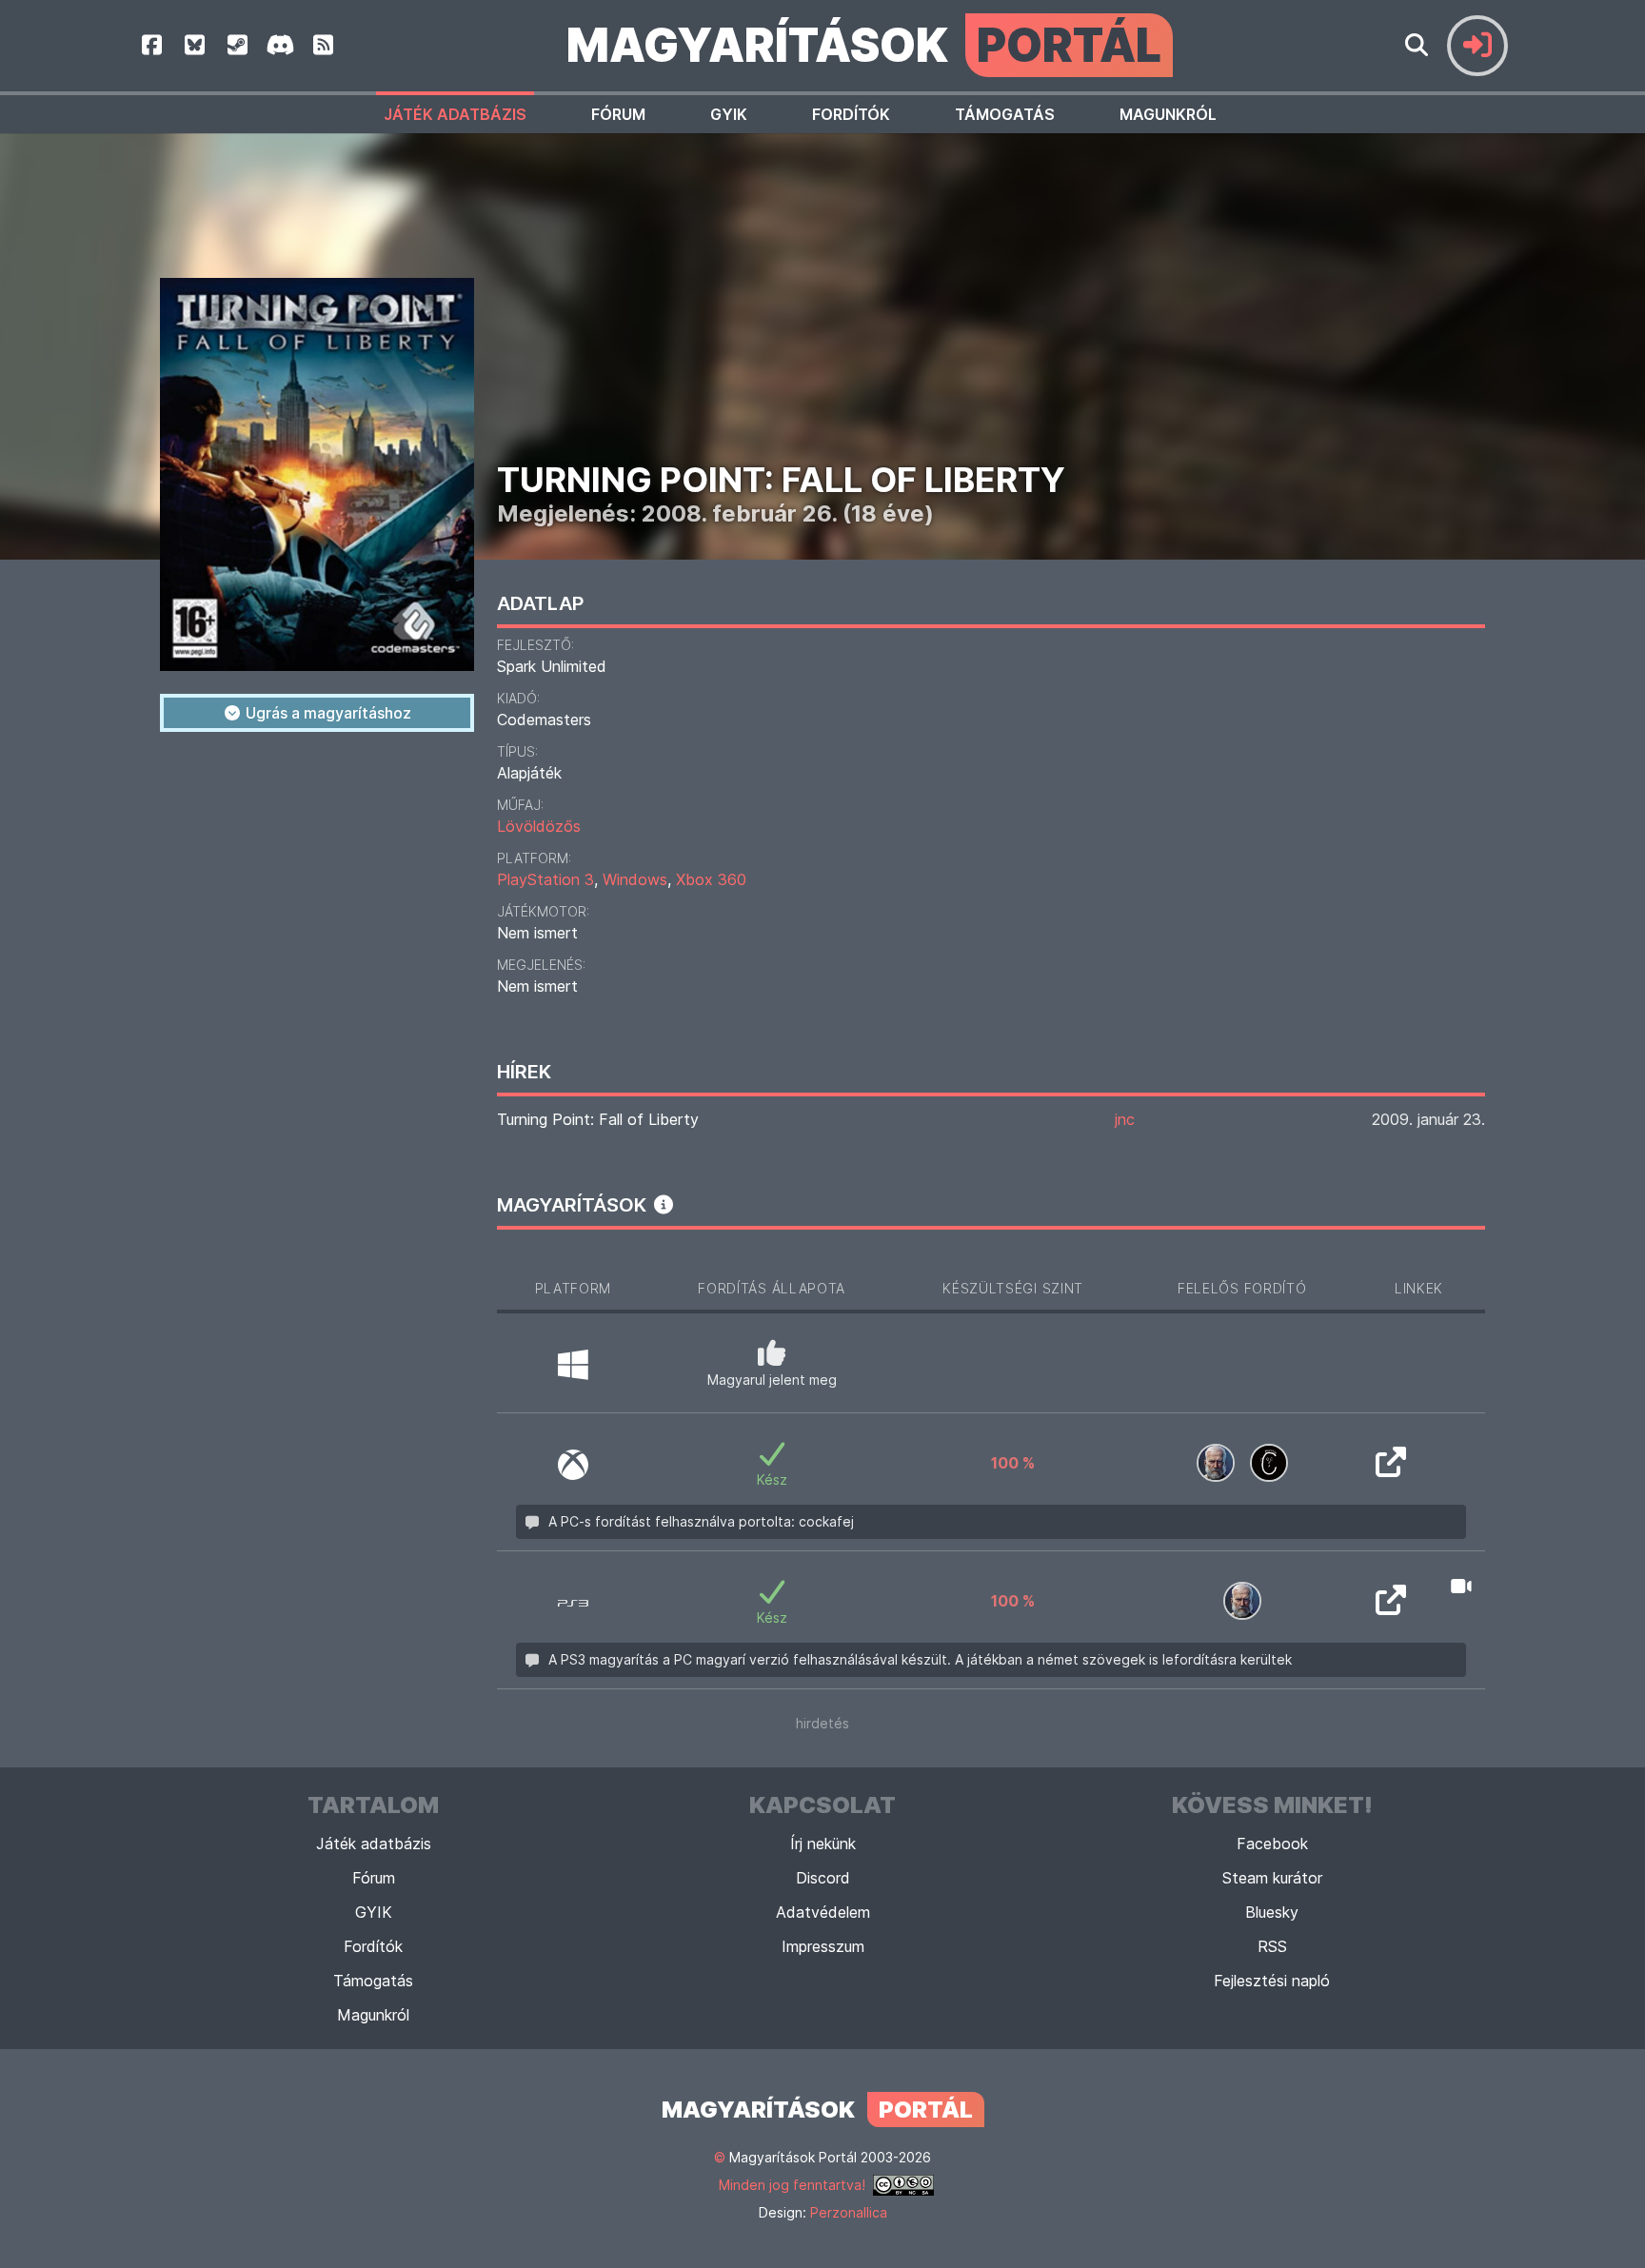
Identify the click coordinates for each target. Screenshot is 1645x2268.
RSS (1272, 1946)
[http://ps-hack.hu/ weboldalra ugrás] (1391, 1606)
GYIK (729, 114)
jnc (1125, 1119)
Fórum (618, 114)
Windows (635, 879)
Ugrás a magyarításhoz (327, 713)
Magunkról (1168, 114)
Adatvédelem (823, 1912)
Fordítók (851, 114)
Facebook (1272, 1844)
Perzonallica (849, 2212)
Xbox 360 (711, 879)
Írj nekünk (823, 1844)
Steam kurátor (1272, 1878)
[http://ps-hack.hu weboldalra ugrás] (1391, 1468)
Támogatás (1005, 114)
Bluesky (1272, 1912)
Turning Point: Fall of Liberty (598, 1119)
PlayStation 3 (545, 879)
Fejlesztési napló (1272, 1981)
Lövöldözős (539, 826)
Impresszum (823, 1946)
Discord (823, 1878)
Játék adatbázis (455, 114)
